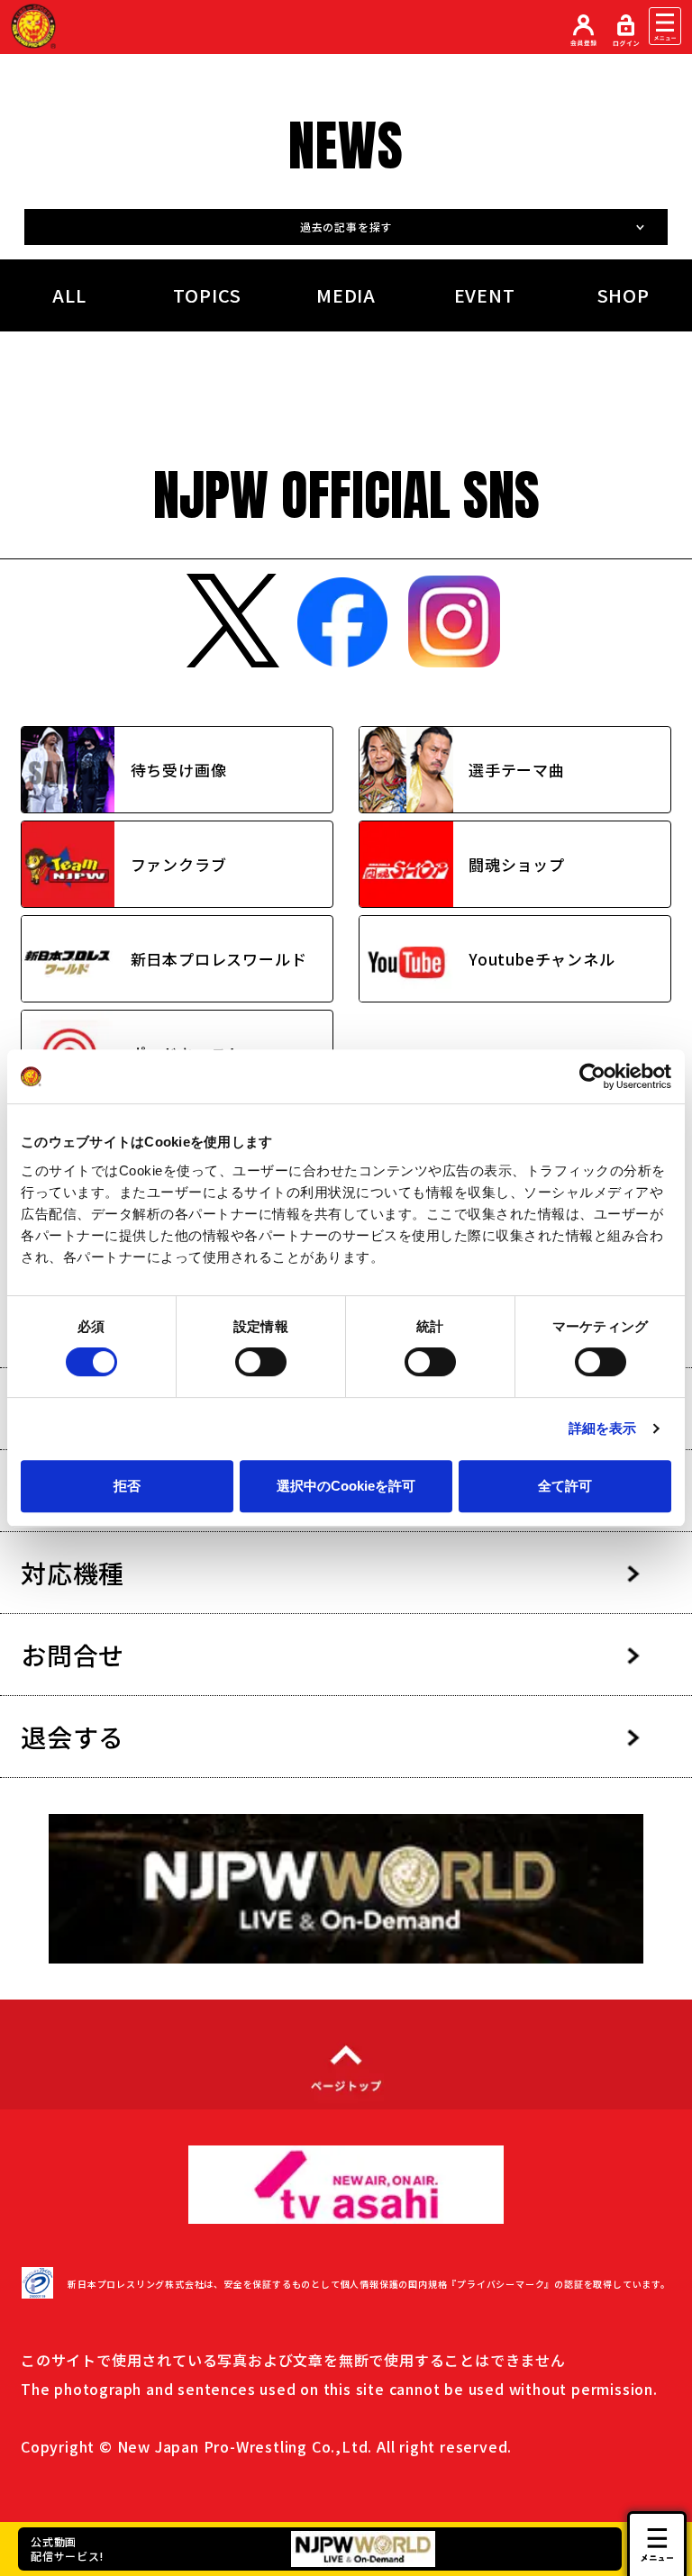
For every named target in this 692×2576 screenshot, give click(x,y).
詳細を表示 (603, 1428)
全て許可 (565, 1486)
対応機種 (73, 1573)
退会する (73, 1737)
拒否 (127, 1486)
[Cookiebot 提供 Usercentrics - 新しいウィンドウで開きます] (592, 1076)
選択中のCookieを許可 (346, 1486)
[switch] (261, 1362)
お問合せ (73, 1655)
